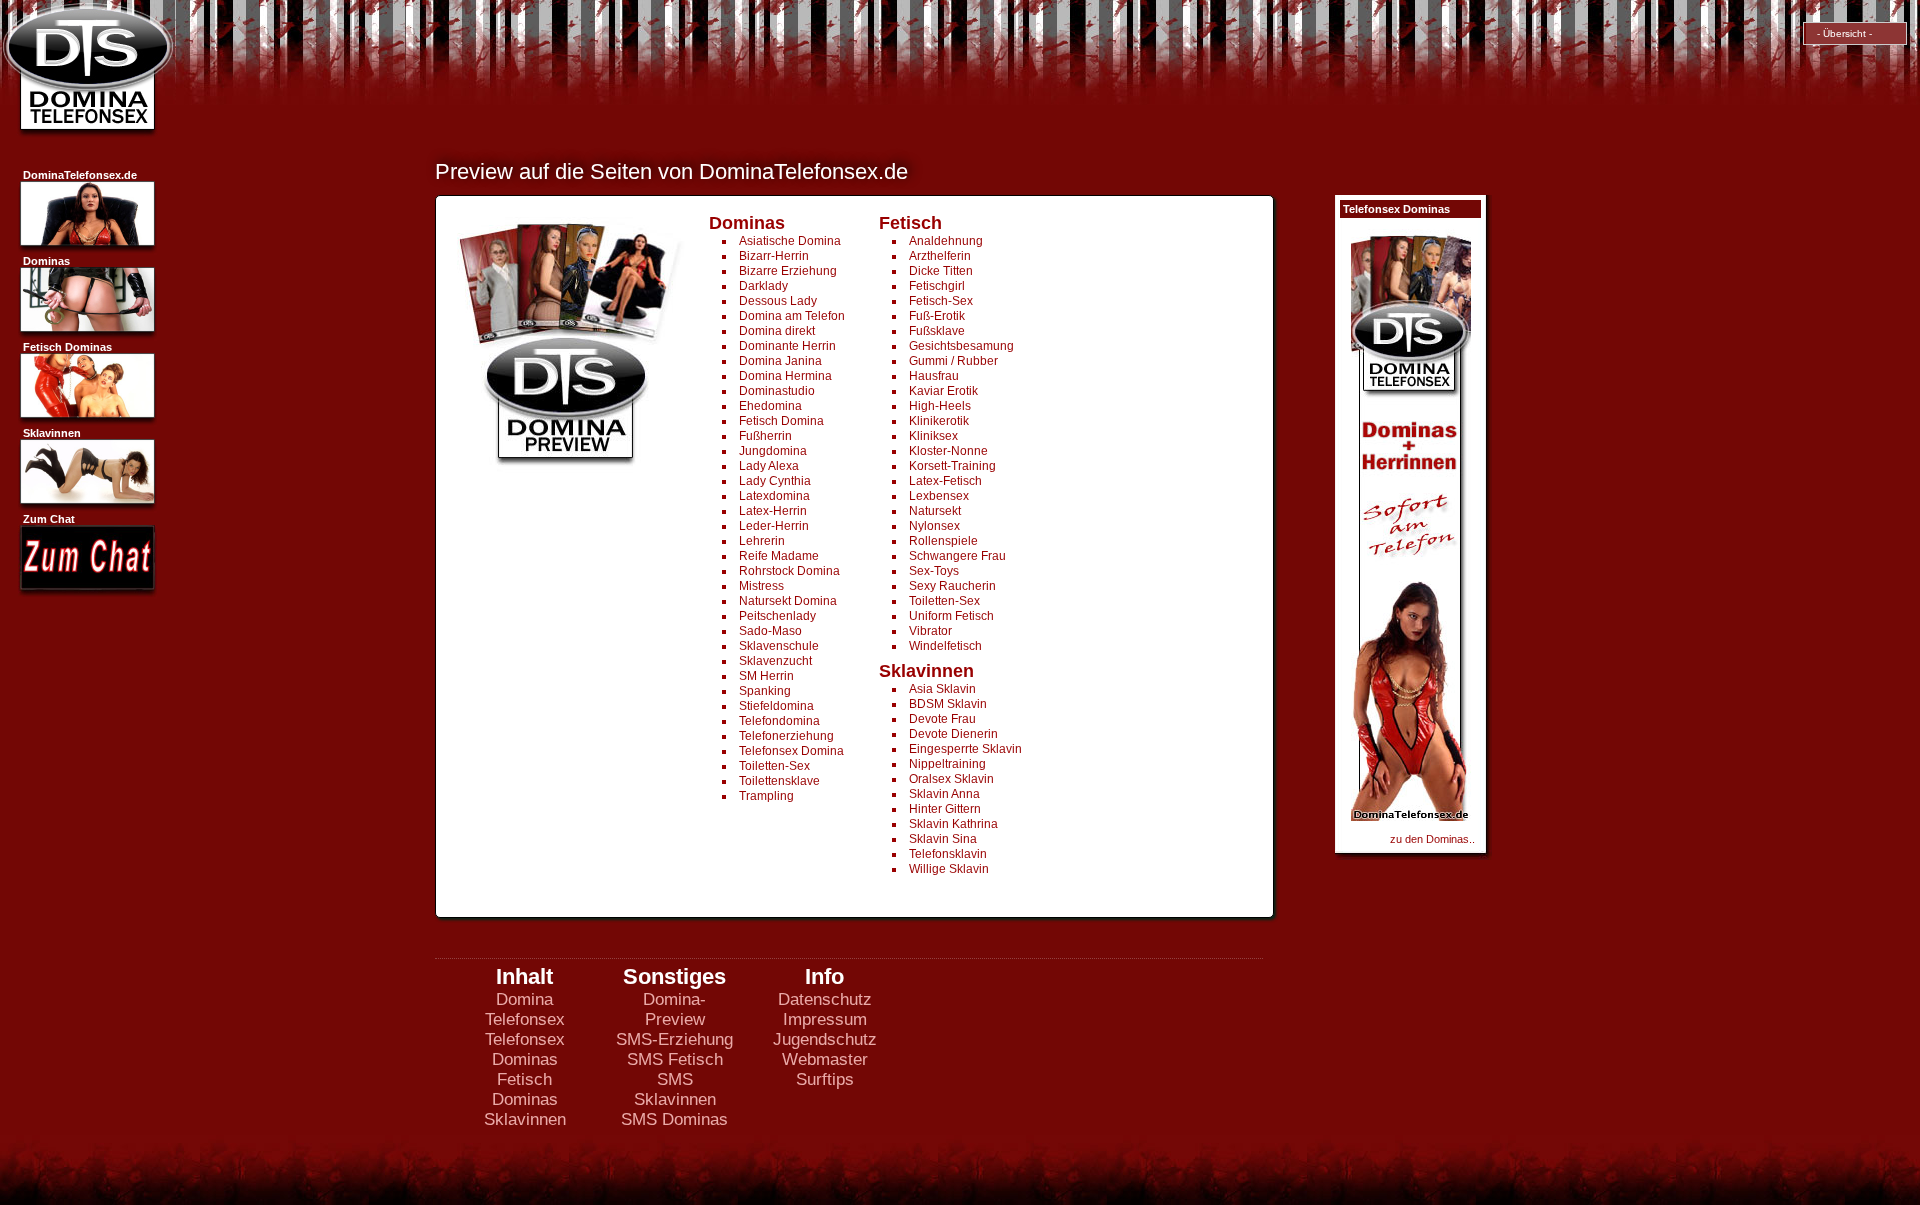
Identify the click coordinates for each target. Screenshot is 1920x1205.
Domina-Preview (674, 1009)
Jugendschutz (825, 1039)
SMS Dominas (674, 1119)
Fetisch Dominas (525, 1089)
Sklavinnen (525, 1119)
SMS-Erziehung (674, 1039)
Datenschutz (825, 999)
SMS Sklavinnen (675, 1089)
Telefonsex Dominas (525, 1049)
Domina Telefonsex (525, 1009)
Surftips (825, 1079)
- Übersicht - (1841, 33)
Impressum (825, 1019)
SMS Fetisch (675, 1059)
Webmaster (825, 1059)
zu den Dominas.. (1432, 839)
